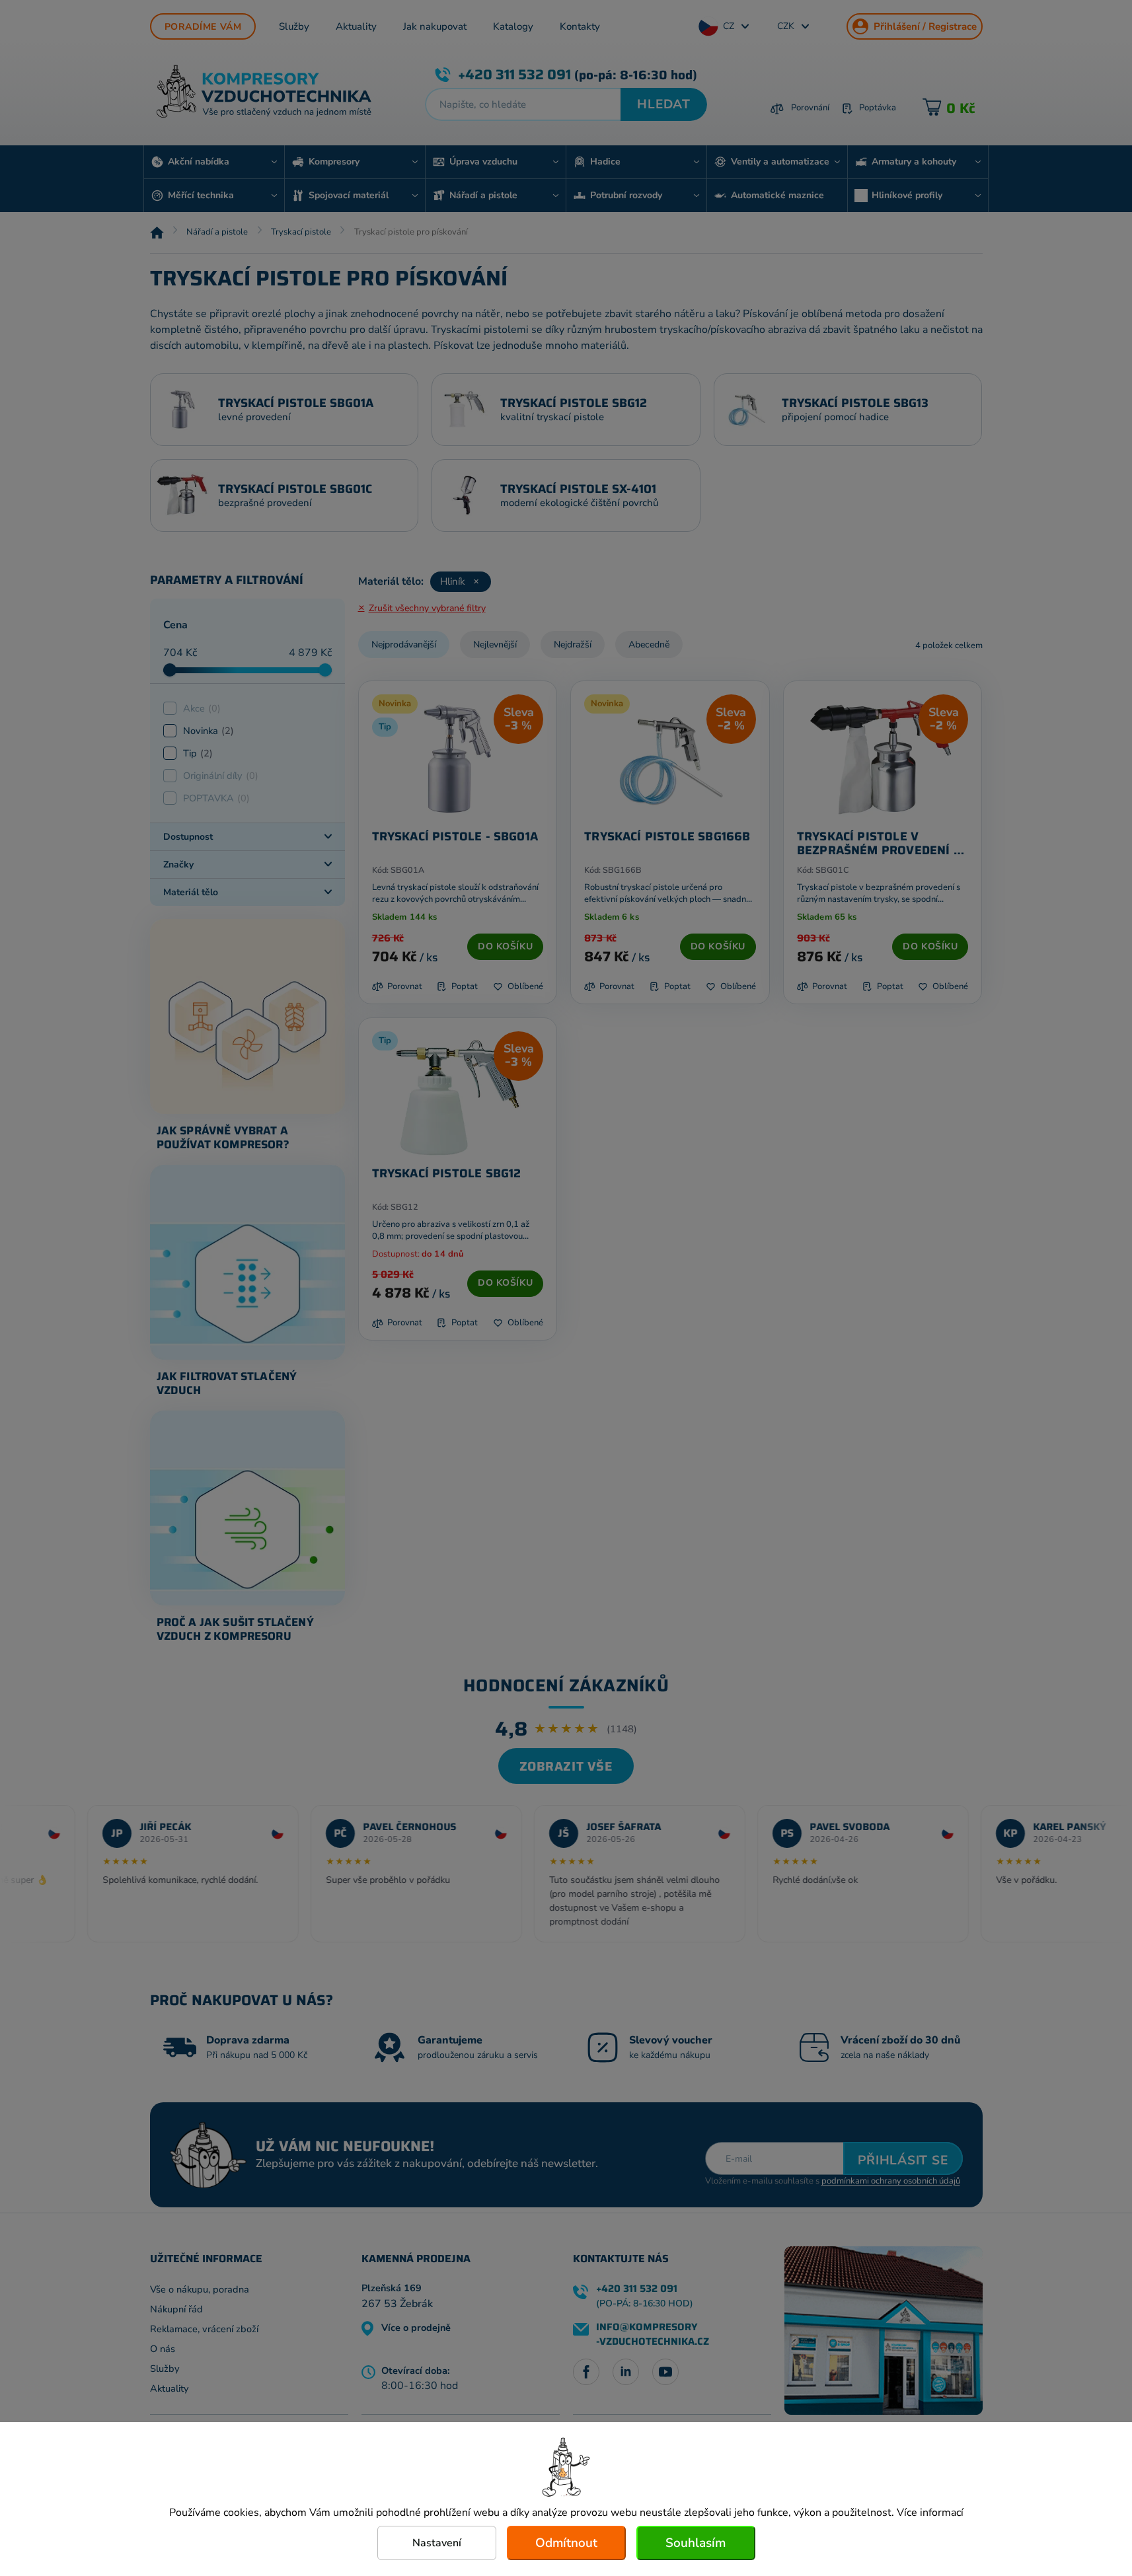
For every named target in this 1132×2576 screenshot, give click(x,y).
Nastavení (437, 2543)
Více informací (930, 2513)
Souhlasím (696, 2543)
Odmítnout (566, 2543)
